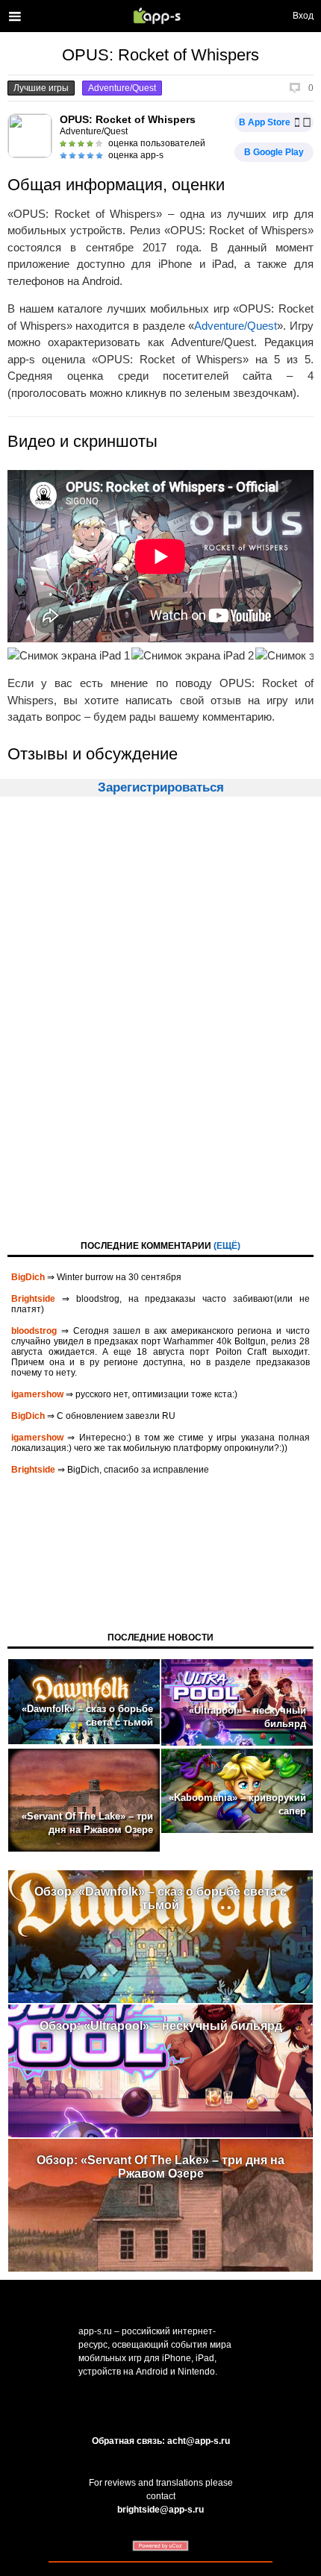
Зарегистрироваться (161, 787)
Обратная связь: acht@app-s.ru (161, 2441)
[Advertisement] (160, 1017)
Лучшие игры (41, 88)
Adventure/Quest (122, 88)
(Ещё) (227, 1246)
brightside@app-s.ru (160, 2510)
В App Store (265, 122)
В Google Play (274, 152)
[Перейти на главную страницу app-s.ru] (160, 16)
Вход (303, 16)
